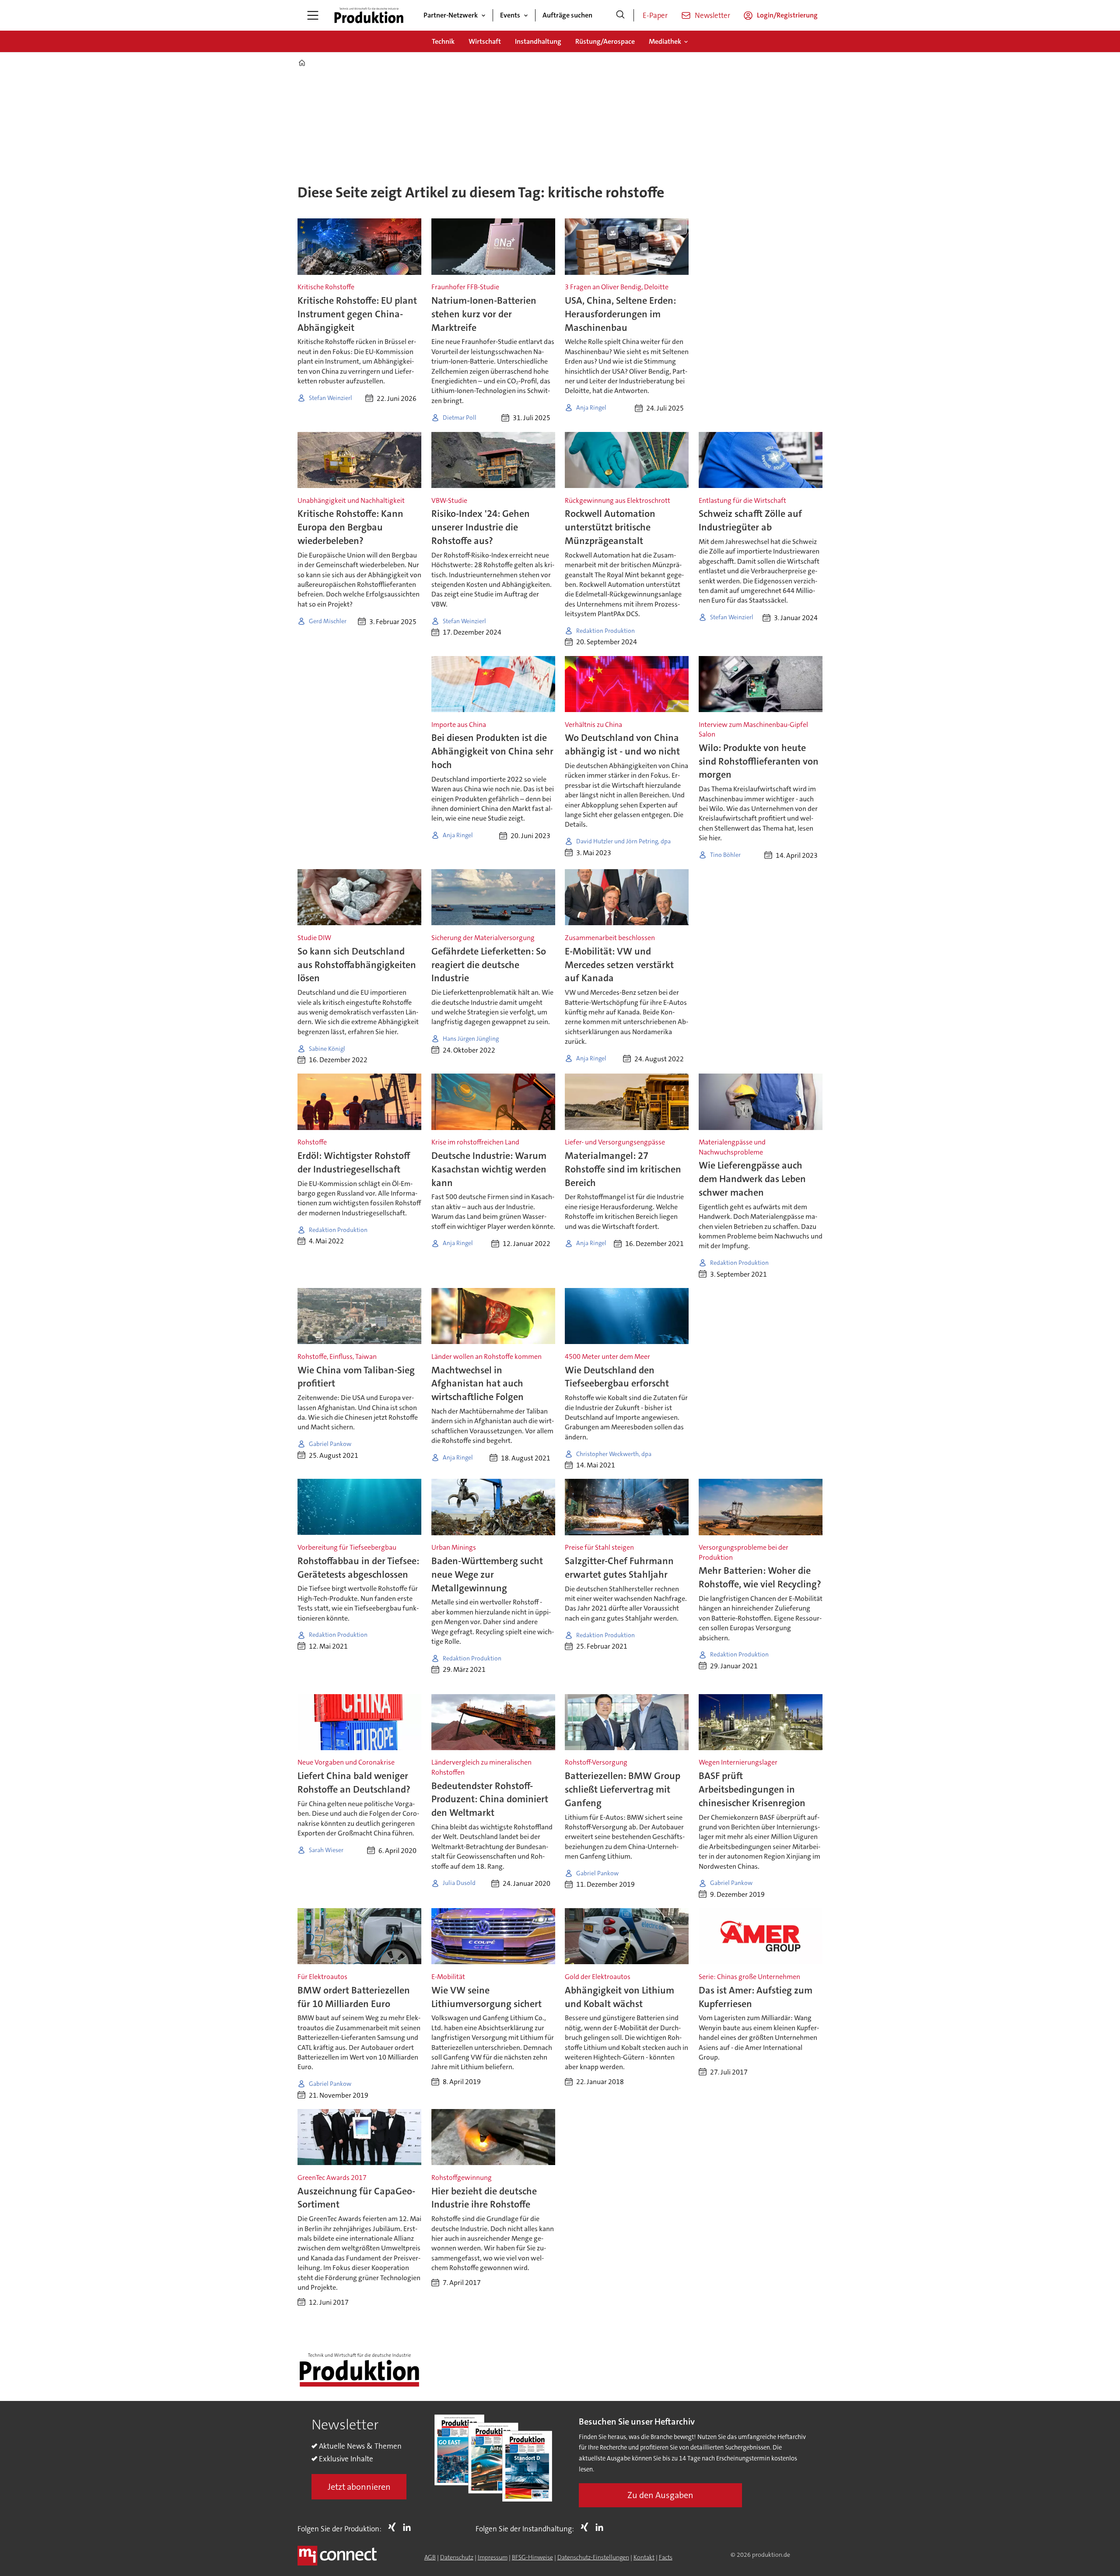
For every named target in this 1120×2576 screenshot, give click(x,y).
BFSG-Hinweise (532, 2557)
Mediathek (665, 41)
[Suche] (620, 15)
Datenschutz (457, 2557)
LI (409, 2527)
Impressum (493, 2557)
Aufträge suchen (567, 15)
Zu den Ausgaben (660, 2495)
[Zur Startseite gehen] (369, 15)
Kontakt (644, 2557)
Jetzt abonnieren (359, 2487)
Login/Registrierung (787, 15)
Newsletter (712, 15)
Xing (394, 2527)
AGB (430, 2557)
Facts (666, 2557)
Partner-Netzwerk (451, 15)
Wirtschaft (485, 41)
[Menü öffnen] (313, 15)
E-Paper (655, 15)
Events (510, 15)
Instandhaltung (538, 41)
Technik (443, 41)
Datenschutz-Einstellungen (593, 2557)
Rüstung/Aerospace (605, 41)
